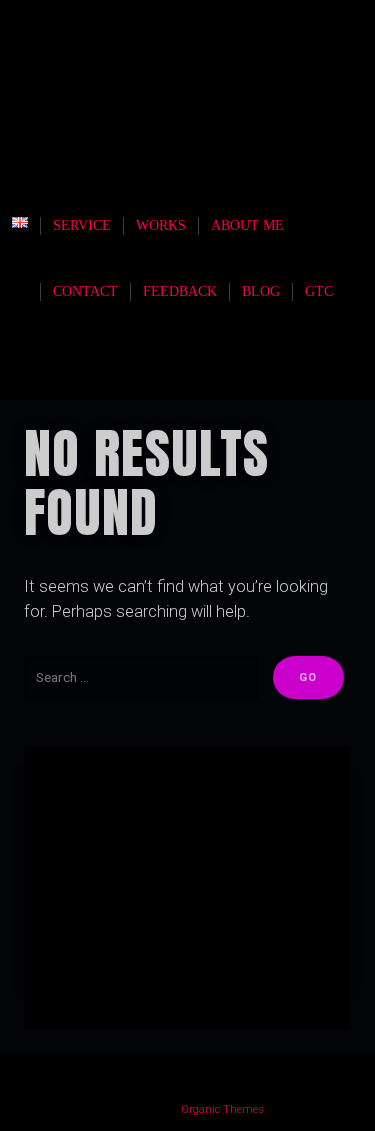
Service (82, 225)
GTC (319, 291)
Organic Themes (222, 1109)
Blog (261, 291)
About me (247, 225)
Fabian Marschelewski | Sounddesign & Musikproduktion (197, 127)
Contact (85, 291)
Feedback (180, 291)
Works (161, 225)
